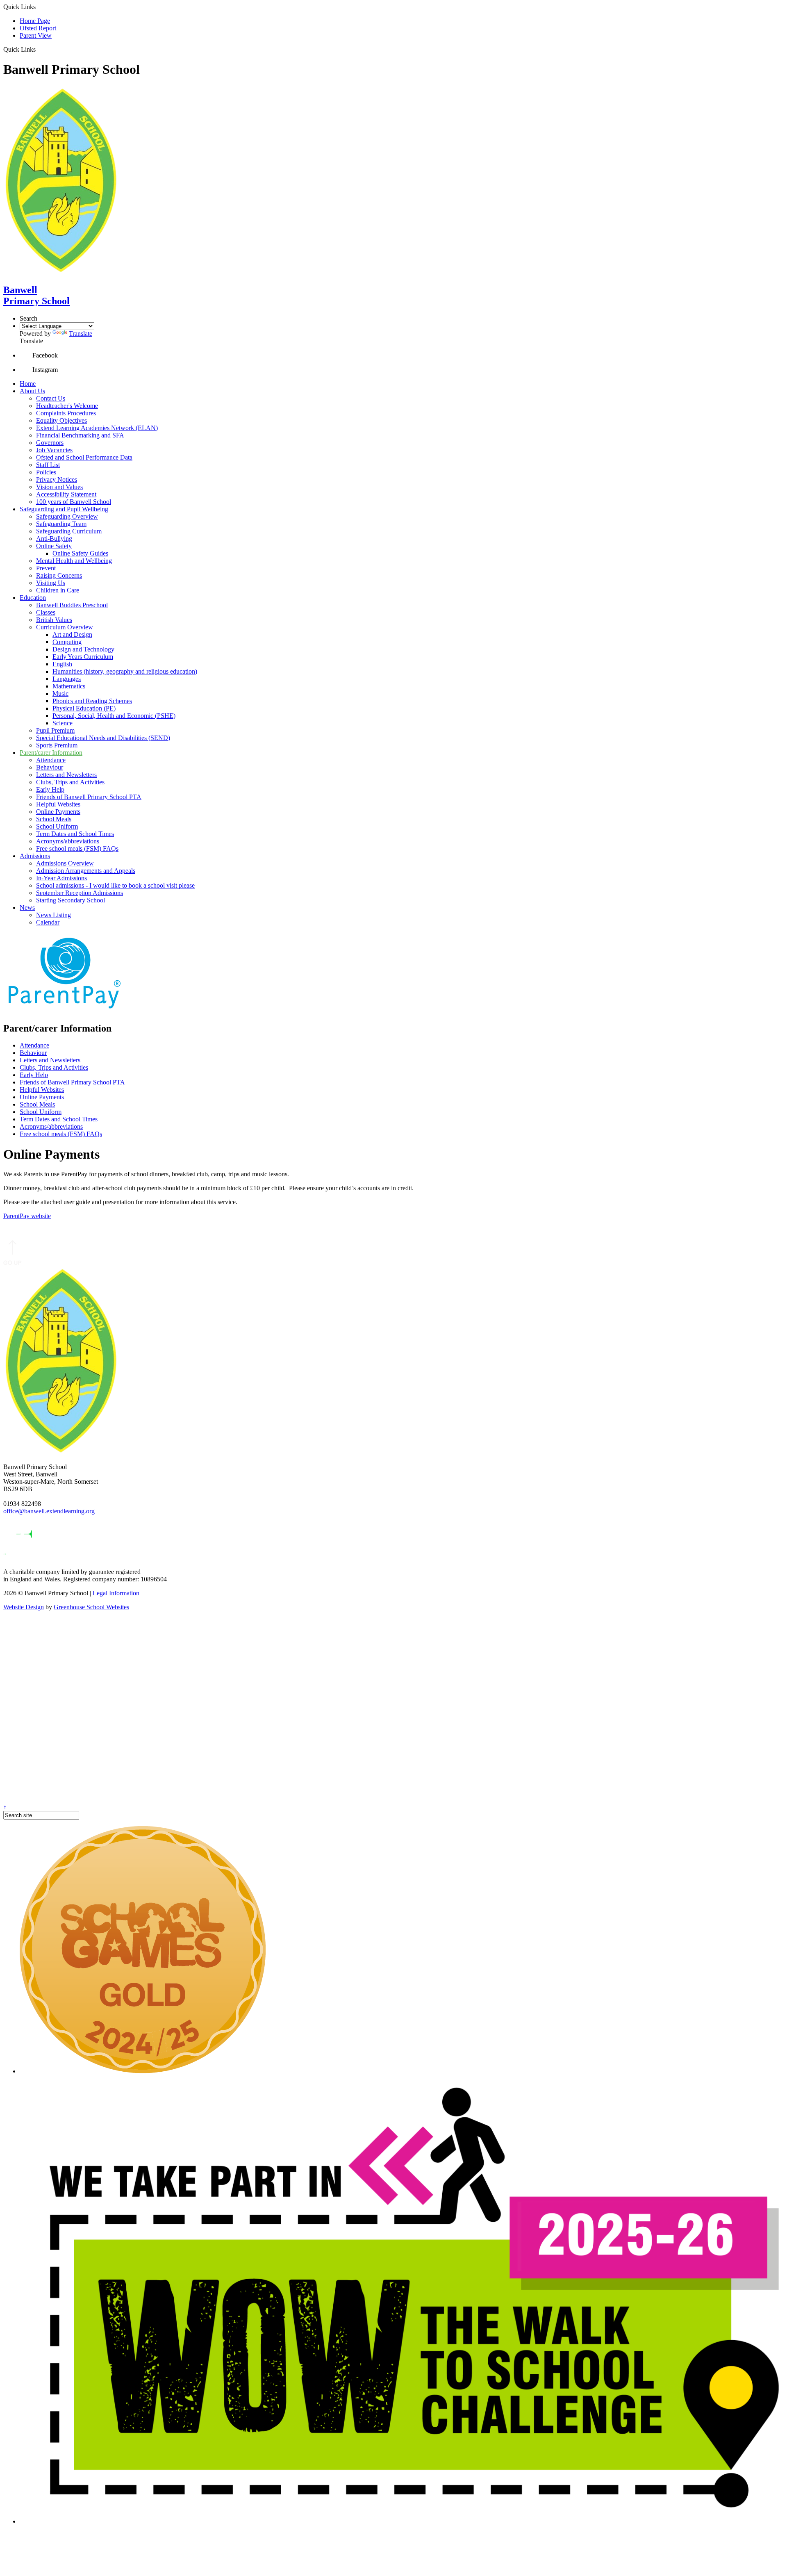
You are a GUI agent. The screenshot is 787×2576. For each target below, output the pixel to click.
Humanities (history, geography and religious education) (125, 671)
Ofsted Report (38, 28)
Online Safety (54, 546)
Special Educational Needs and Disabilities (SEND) (103, 738)
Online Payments (58, 812)
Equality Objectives (61, 420)
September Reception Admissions (80, 893)
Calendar (48, 922)
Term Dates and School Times (75, 834)
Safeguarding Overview (67, 516)
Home (28, 384)
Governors (50, 443)
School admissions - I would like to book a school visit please (115, 885)
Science (63, 723)
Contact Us (51, 398)
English (62, 664)
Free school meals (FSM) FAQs (77, 848)
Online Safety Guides (80, 553)
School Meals (54, 819)
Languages (67, 679)
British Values (54, 620)
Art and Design (72, 634)
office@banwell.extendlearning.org (49, 1511)
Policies (46, 472)
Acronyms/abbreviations (68, 841)
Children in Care (58, 590)
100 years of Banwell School (74, 502)
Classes (46, 612)
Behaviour (50, 767)
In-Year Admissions (61, 878)
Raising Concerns (59, 575)
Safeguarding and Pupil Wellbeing (64, 509)
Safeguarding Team (61, 524)
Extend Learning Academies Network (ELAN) (97, 428)
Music (60, 694)
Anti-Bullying (54, 539)
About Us (32, 391)
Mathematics (69, 686)
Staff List (48, 465)
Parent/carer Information (51, 753)
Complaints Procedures (66, 413)
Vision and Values (59, 487)
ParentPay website (27, 1216)
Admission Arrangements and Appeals (86, 871)
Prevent (46, 568)
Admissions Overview (65, 863)
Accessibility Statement (66, 494)
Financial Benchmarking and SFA (80, 435)
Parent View (36, 35)
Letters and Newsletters (66, 775)
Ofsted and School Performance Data (84, 457)
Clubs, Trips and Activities (70, 782)
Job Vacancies (54, 450)
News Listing (53, 915)
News (27, 908)
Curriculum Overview (65, 627)
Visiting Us (51, 583)
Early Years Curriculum (83, 657)
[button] (39, 49)
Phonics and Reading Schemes (92, 701)
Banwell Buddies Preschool (72, 605)
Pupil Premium (55, 730)
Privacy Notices (57, 479)
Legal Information (116, 1593)
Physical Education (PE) (84, 708)
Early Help (50, 789)
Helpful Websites (58, 804)
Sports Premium (57, 745)
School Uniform (57, 826)
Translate (81, 334)
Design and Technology (83, 649)
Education (33, 598)
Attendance (51, 760)
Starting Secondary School (71, 900)
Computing (67, 642)
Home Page (35, 21)
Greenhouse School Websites (91, 1607)
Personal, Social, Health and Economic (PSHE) (114, 716)
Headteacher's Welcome (67, 406)
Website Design (24, 1607)
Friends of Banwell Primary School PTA (89, 797)
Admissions (35, 856)
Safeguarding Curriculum (69, 531)
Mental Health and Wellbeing (74, 561)
